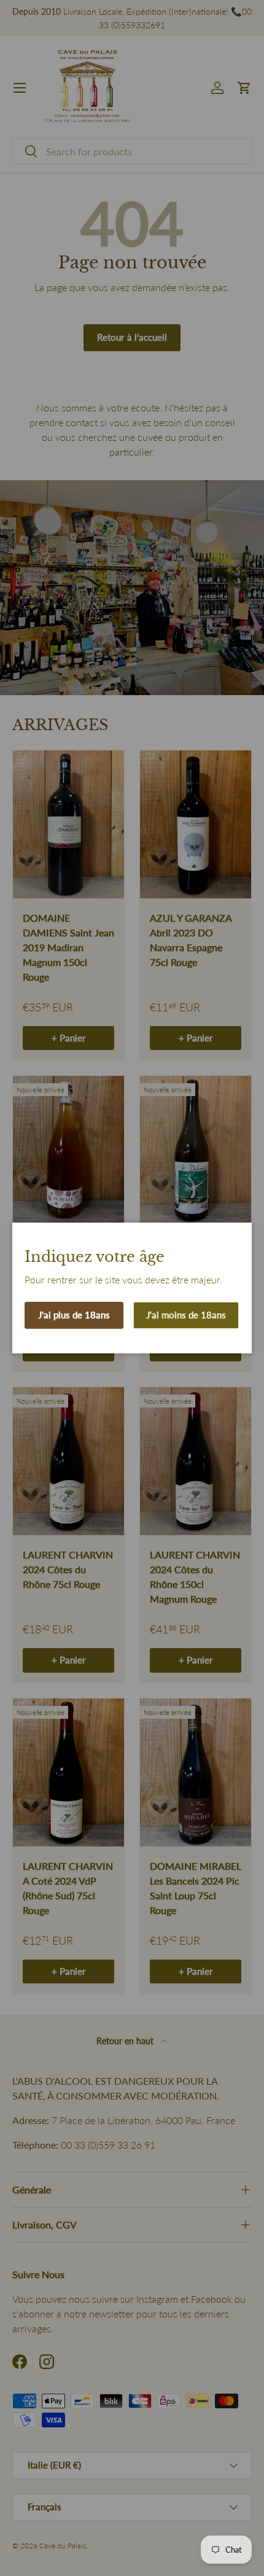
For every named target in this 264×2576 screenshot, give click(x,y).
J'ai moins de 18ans (186, 1315)
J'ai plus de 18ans (74, 1315)
